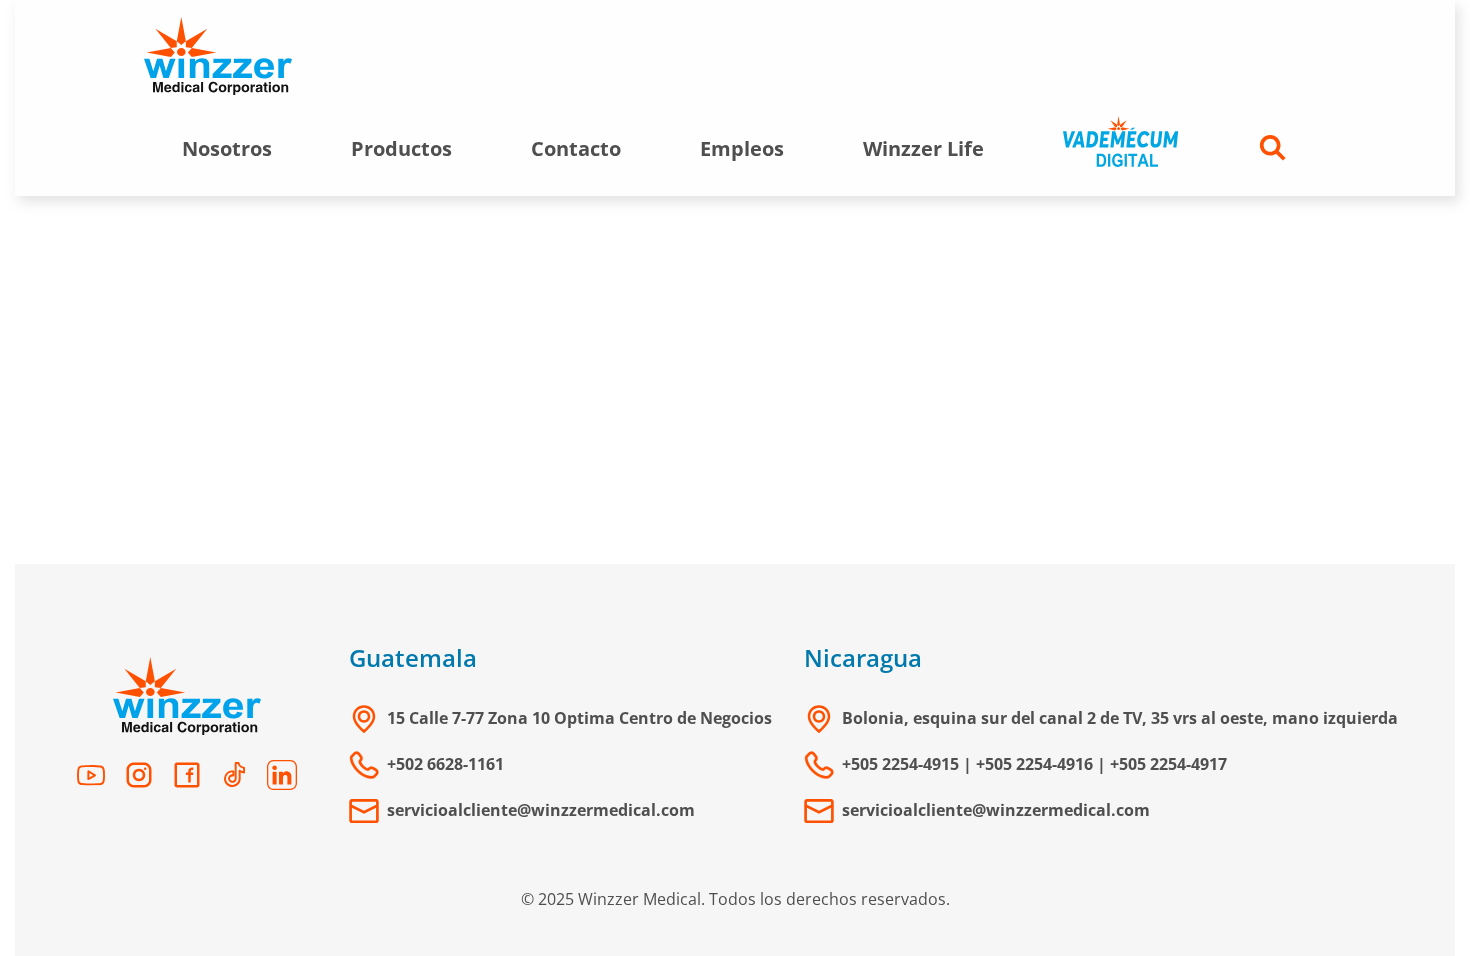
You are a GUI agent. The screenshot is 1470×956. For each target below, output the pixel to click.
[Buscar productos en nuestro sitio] (1273, 148)
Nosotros (227, 148)
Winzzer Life (923, 148)
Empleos (742, 148)
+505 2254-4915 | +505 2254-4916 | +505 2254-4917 (1034, 764)
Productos (401, 148)
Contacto (576, 148)
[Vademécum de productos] (1121, 148)
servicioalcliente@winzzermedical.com (541, 810)
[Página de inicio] (218, 58)
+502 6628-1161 (445, 764)
